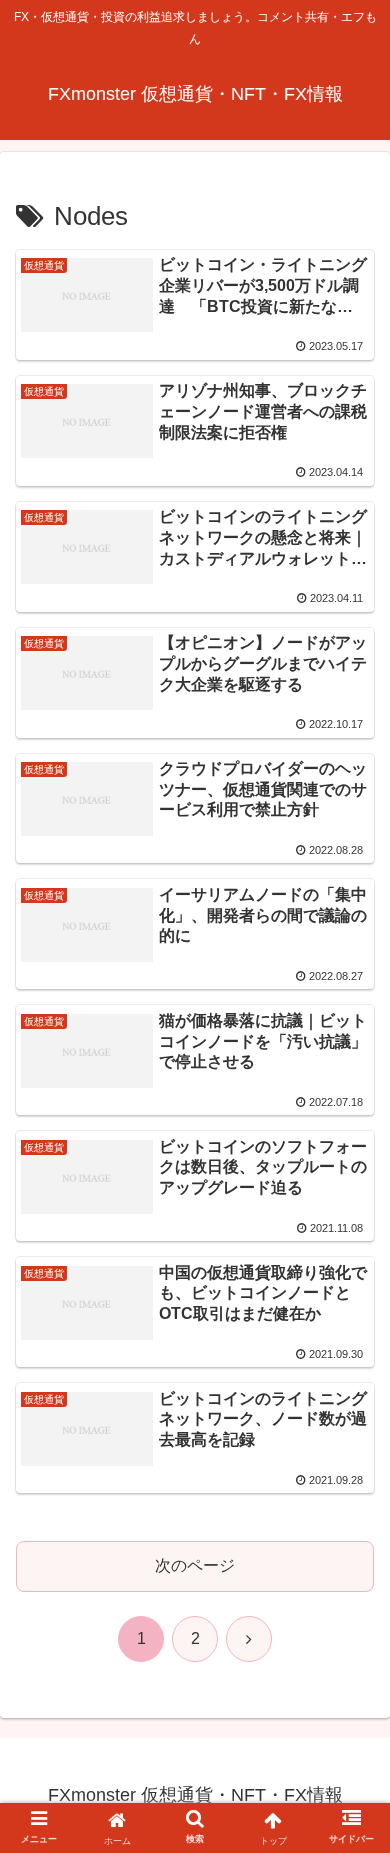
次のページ (195, 1565)
